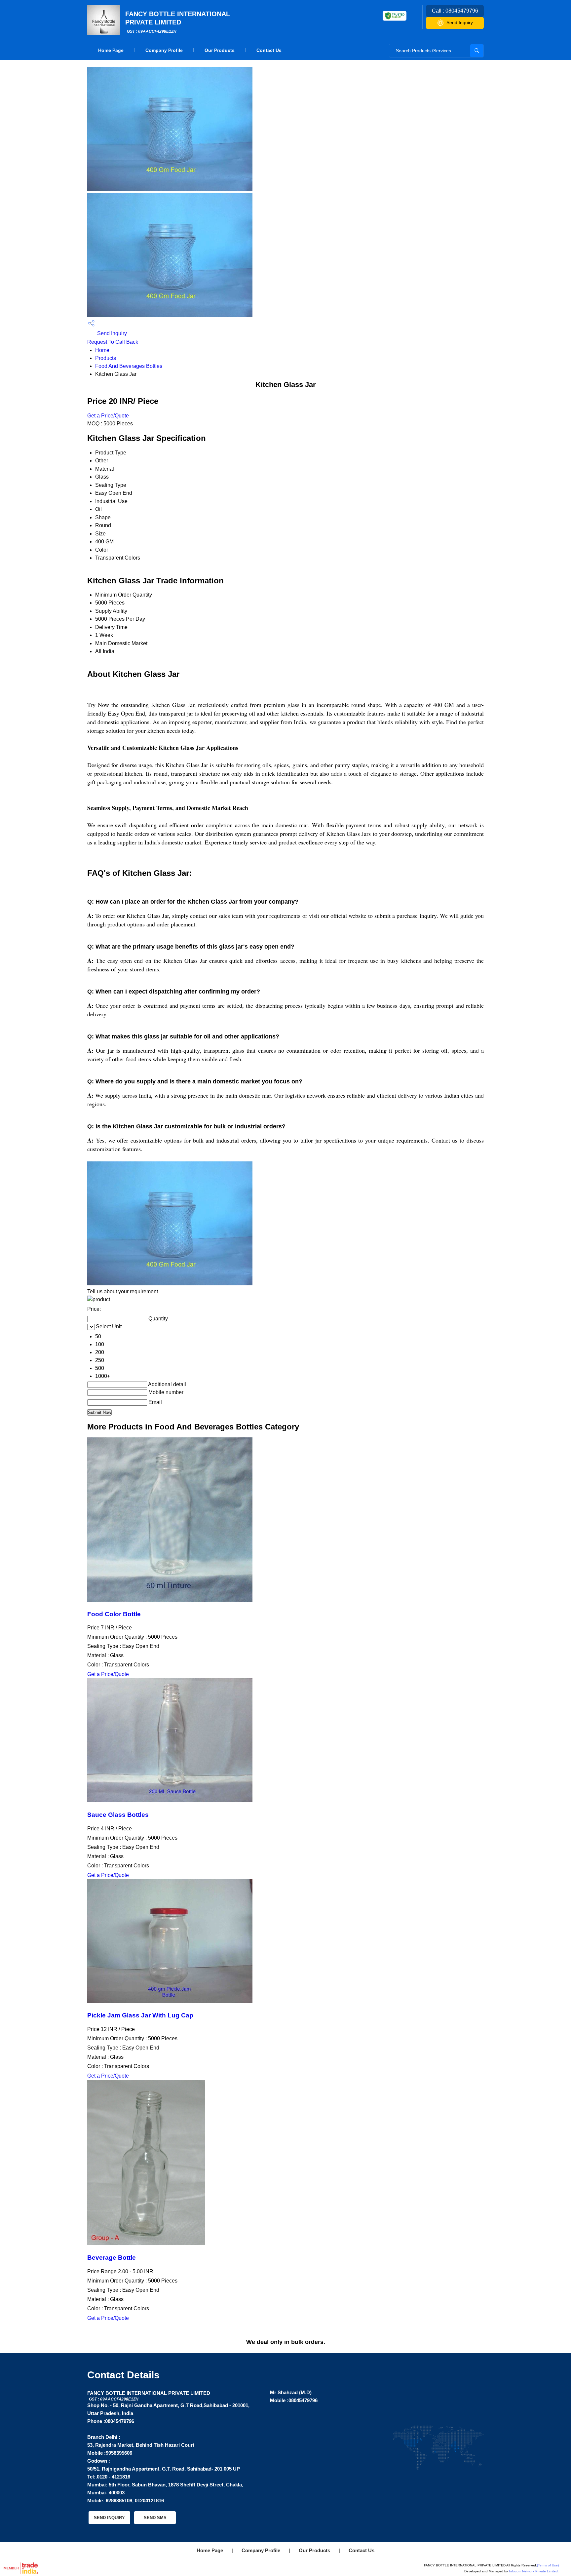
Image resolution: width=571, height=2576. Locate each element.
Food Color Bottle (114, 1614)
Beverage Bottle (112, 2258)
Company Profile (164, 50)
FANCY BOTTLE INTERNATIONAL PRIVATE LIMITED (178, 22)
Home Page (111, 50)
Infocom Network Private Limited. (534, 2571)
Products (106, 358)
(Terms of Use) (548, 2565)
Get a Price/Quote (108, 416)
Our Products (220, 50)
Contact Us (269, 50)
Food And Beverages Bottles (129, 366)
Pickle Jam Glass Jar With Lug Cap (140, 2015)
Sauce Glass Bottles (118, 1815)
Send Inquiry (460, 22)
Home (102, 350)
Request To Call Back (113, 342)
